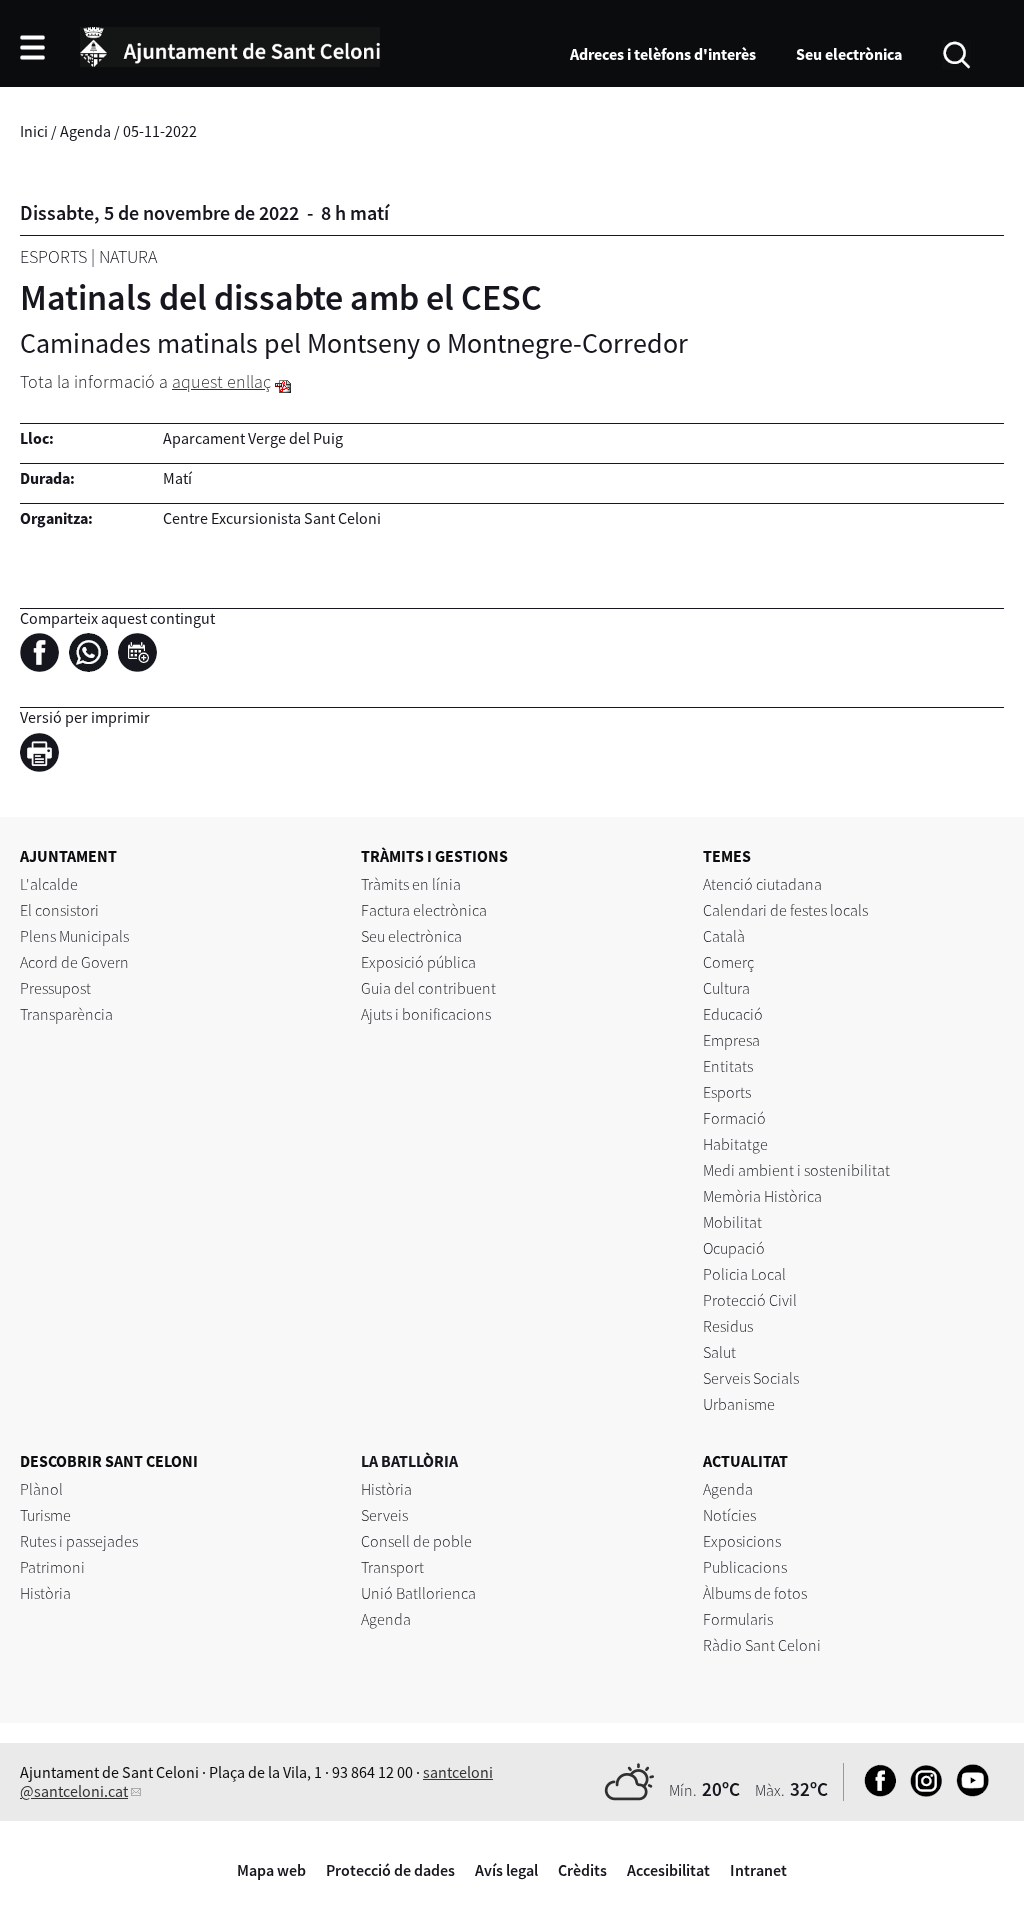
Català (724, 936)
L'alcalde (49, 884)
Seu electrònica (849, 54)
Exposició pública (418, 962)
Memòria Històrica (762, 1196)
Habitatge (735, 1144)
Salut (719, 1352)
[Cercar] (956, 53)
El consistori (59, 910)
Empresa (731, 1040)
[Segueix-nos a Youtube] (967, 1791)
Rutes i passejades (79, 1541)
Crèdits (582, 1870)
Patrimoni (52, 1567)
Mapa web (271, 1870)
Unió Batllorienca (418, 1593)
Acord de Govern (74, 962)
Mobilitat (732, 1222)
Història (45, 1593)
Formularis (738, 1619)
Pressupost (55, 988)
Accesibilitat (668, 1870)
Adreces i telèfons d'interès (663, 54)
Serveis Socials (751, 1378)
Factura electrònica (424, 910)
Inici (34, 131)
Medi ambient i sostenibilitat (796, 1170)
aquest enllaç (221, 381)
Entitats (728, 1066)
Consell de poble (416, 1541)
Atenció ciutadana (762, 884)
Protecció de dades (390, 1870)
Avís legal (506, 1870)
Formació (734, 1118)
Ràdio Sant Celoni (762, 1645)
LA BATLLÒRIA (409, 1461)
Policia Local (744, 1274)
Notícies (729, 1515)
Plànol (41, 1489)
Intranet (758, 1870)
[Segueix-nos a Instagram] (921, 1791)
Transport (392, 1567)
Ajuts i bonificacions (426, 1014)
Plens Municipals (74, 936)
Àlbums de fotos (755, 1593)
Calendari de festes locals (785, 910)
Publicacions (745, 1567)
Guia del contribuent (428, 988)
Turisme (45, 1515)
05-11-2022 (160, 131)
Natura (128, 256)
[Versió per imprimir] (44, 755)
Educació (733, 1014)
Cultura (726, 988)
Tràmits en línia (411, 884)
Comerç (728, 962)
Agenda (85, 131)
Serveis (384, 1515)
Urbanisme (739, 1404)
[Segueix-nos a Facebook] (875, 1791)
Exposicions (742, 1541)
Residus (728, 1326)
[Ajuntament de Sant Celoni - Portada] (230, 44)
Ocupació (734, 1248)
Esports (53, 256)
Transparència (66, 1014)
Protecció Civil (750, 1300)
